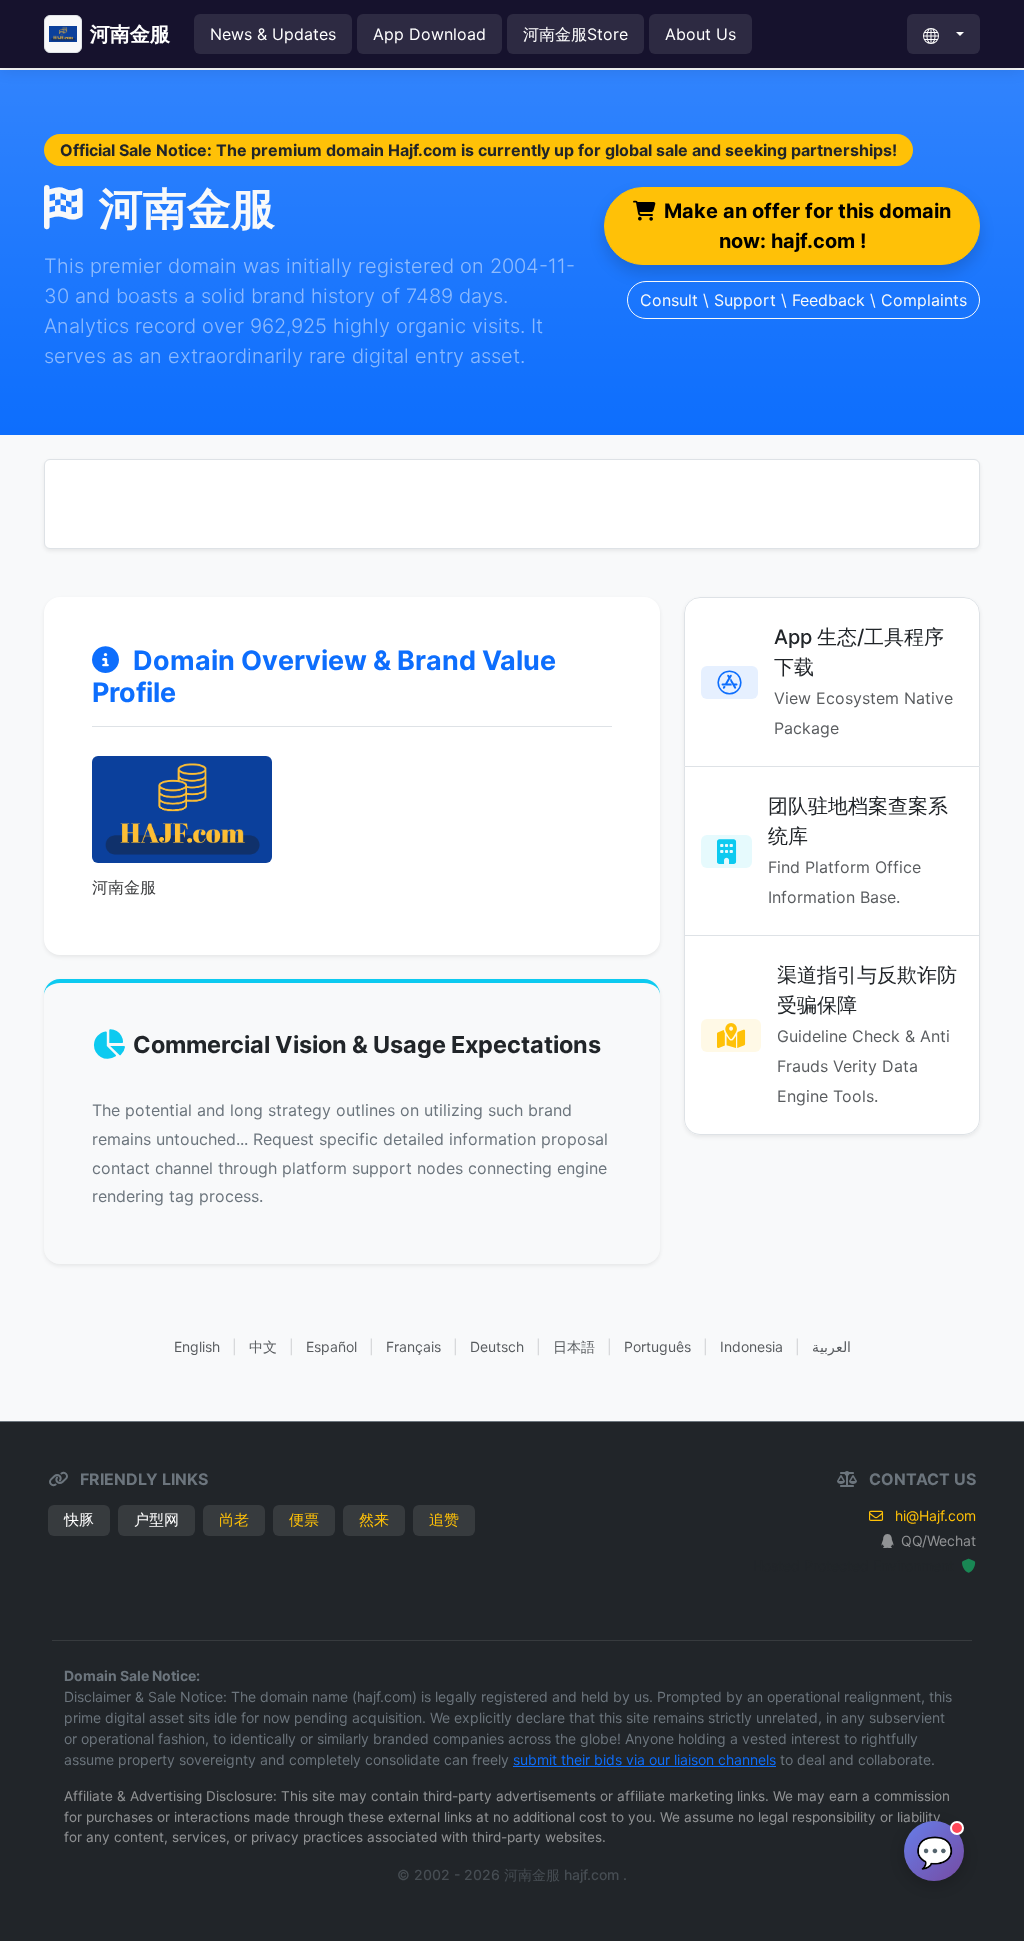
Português (657, 1346)
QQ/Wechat (938, 1540)
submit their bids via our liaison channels (644, 1759)
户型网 (156, 1519)
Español (331, 1346)
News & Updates (273, 34)
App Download (429, 34)
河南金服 (130, 34)
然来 (374, 1519)
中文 (263, 1346)
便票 (304, 1519)
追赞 (444, 1519)
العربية (831, 1346)
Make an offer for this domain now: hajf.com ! (807, 226)
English (197, 1346)
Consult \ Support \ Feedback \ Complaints (803, 300)
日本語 (574, 1346)
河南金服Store (575, 34)
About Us (700, 34)
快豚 (79, 1519)
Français (413, 1346)
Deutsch (497, 1346)
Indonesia (751, 1346)
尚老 (234, 1519)
